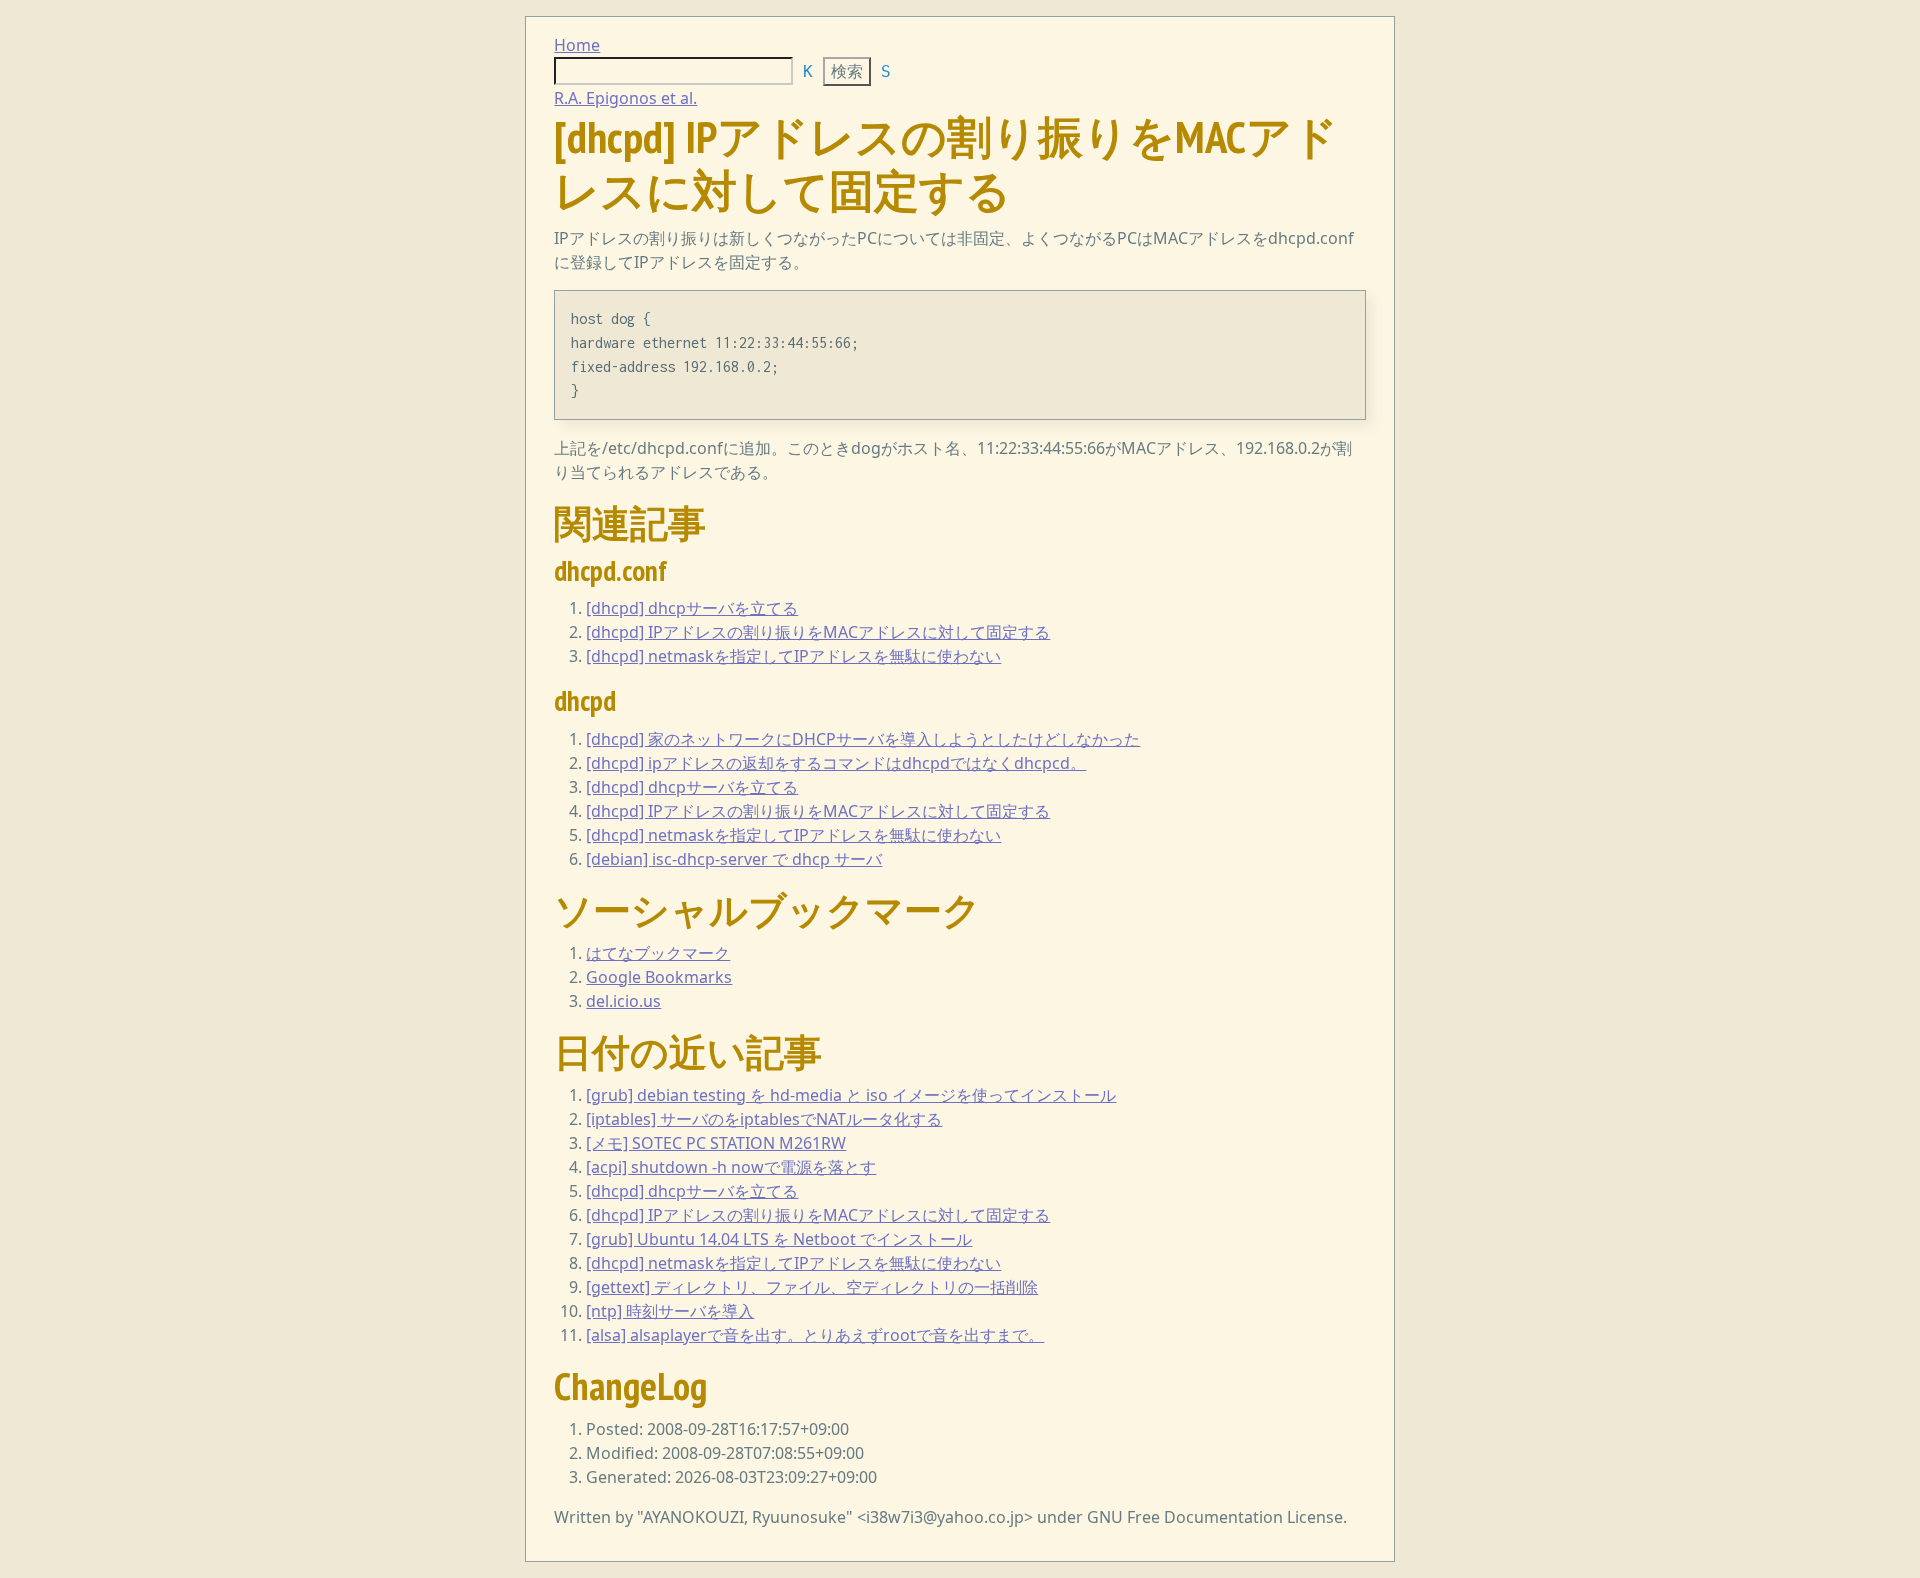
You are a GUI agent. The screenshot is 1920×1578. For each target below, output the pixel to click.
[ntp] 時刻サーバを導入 (670, 1311)
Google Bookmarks (659, 977)
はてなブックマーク (658, 953)
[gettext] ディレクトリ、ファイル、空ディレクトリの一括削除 (812, 1287)
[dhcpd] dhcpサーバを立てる (692, 608)
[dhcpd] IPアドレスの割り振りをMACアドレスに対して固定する (818, 632)
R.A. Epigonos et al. (625, 98)
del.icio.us (623, 1001)
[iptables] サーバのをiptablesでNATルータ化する (764, 1119)
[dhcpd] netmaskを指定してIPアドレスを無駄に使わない (793, 656)
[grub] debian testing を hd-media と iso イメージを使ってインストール (851, 1095)
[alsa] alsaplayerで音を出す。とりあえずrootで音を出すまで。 (815, 1335)
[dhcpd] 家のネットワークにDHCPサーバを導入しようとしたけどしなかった (863, 739)
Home (577, 45)
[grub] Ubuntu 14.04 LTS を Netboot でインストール (779, 1239)
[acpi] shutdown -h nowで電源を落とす (731, 1167)
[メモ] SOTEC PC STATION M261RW (716, 1143)
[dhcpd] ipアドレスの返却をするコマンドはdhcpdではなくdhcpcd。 (836, 763)
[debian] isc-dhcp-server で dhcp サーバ (734, 859)
